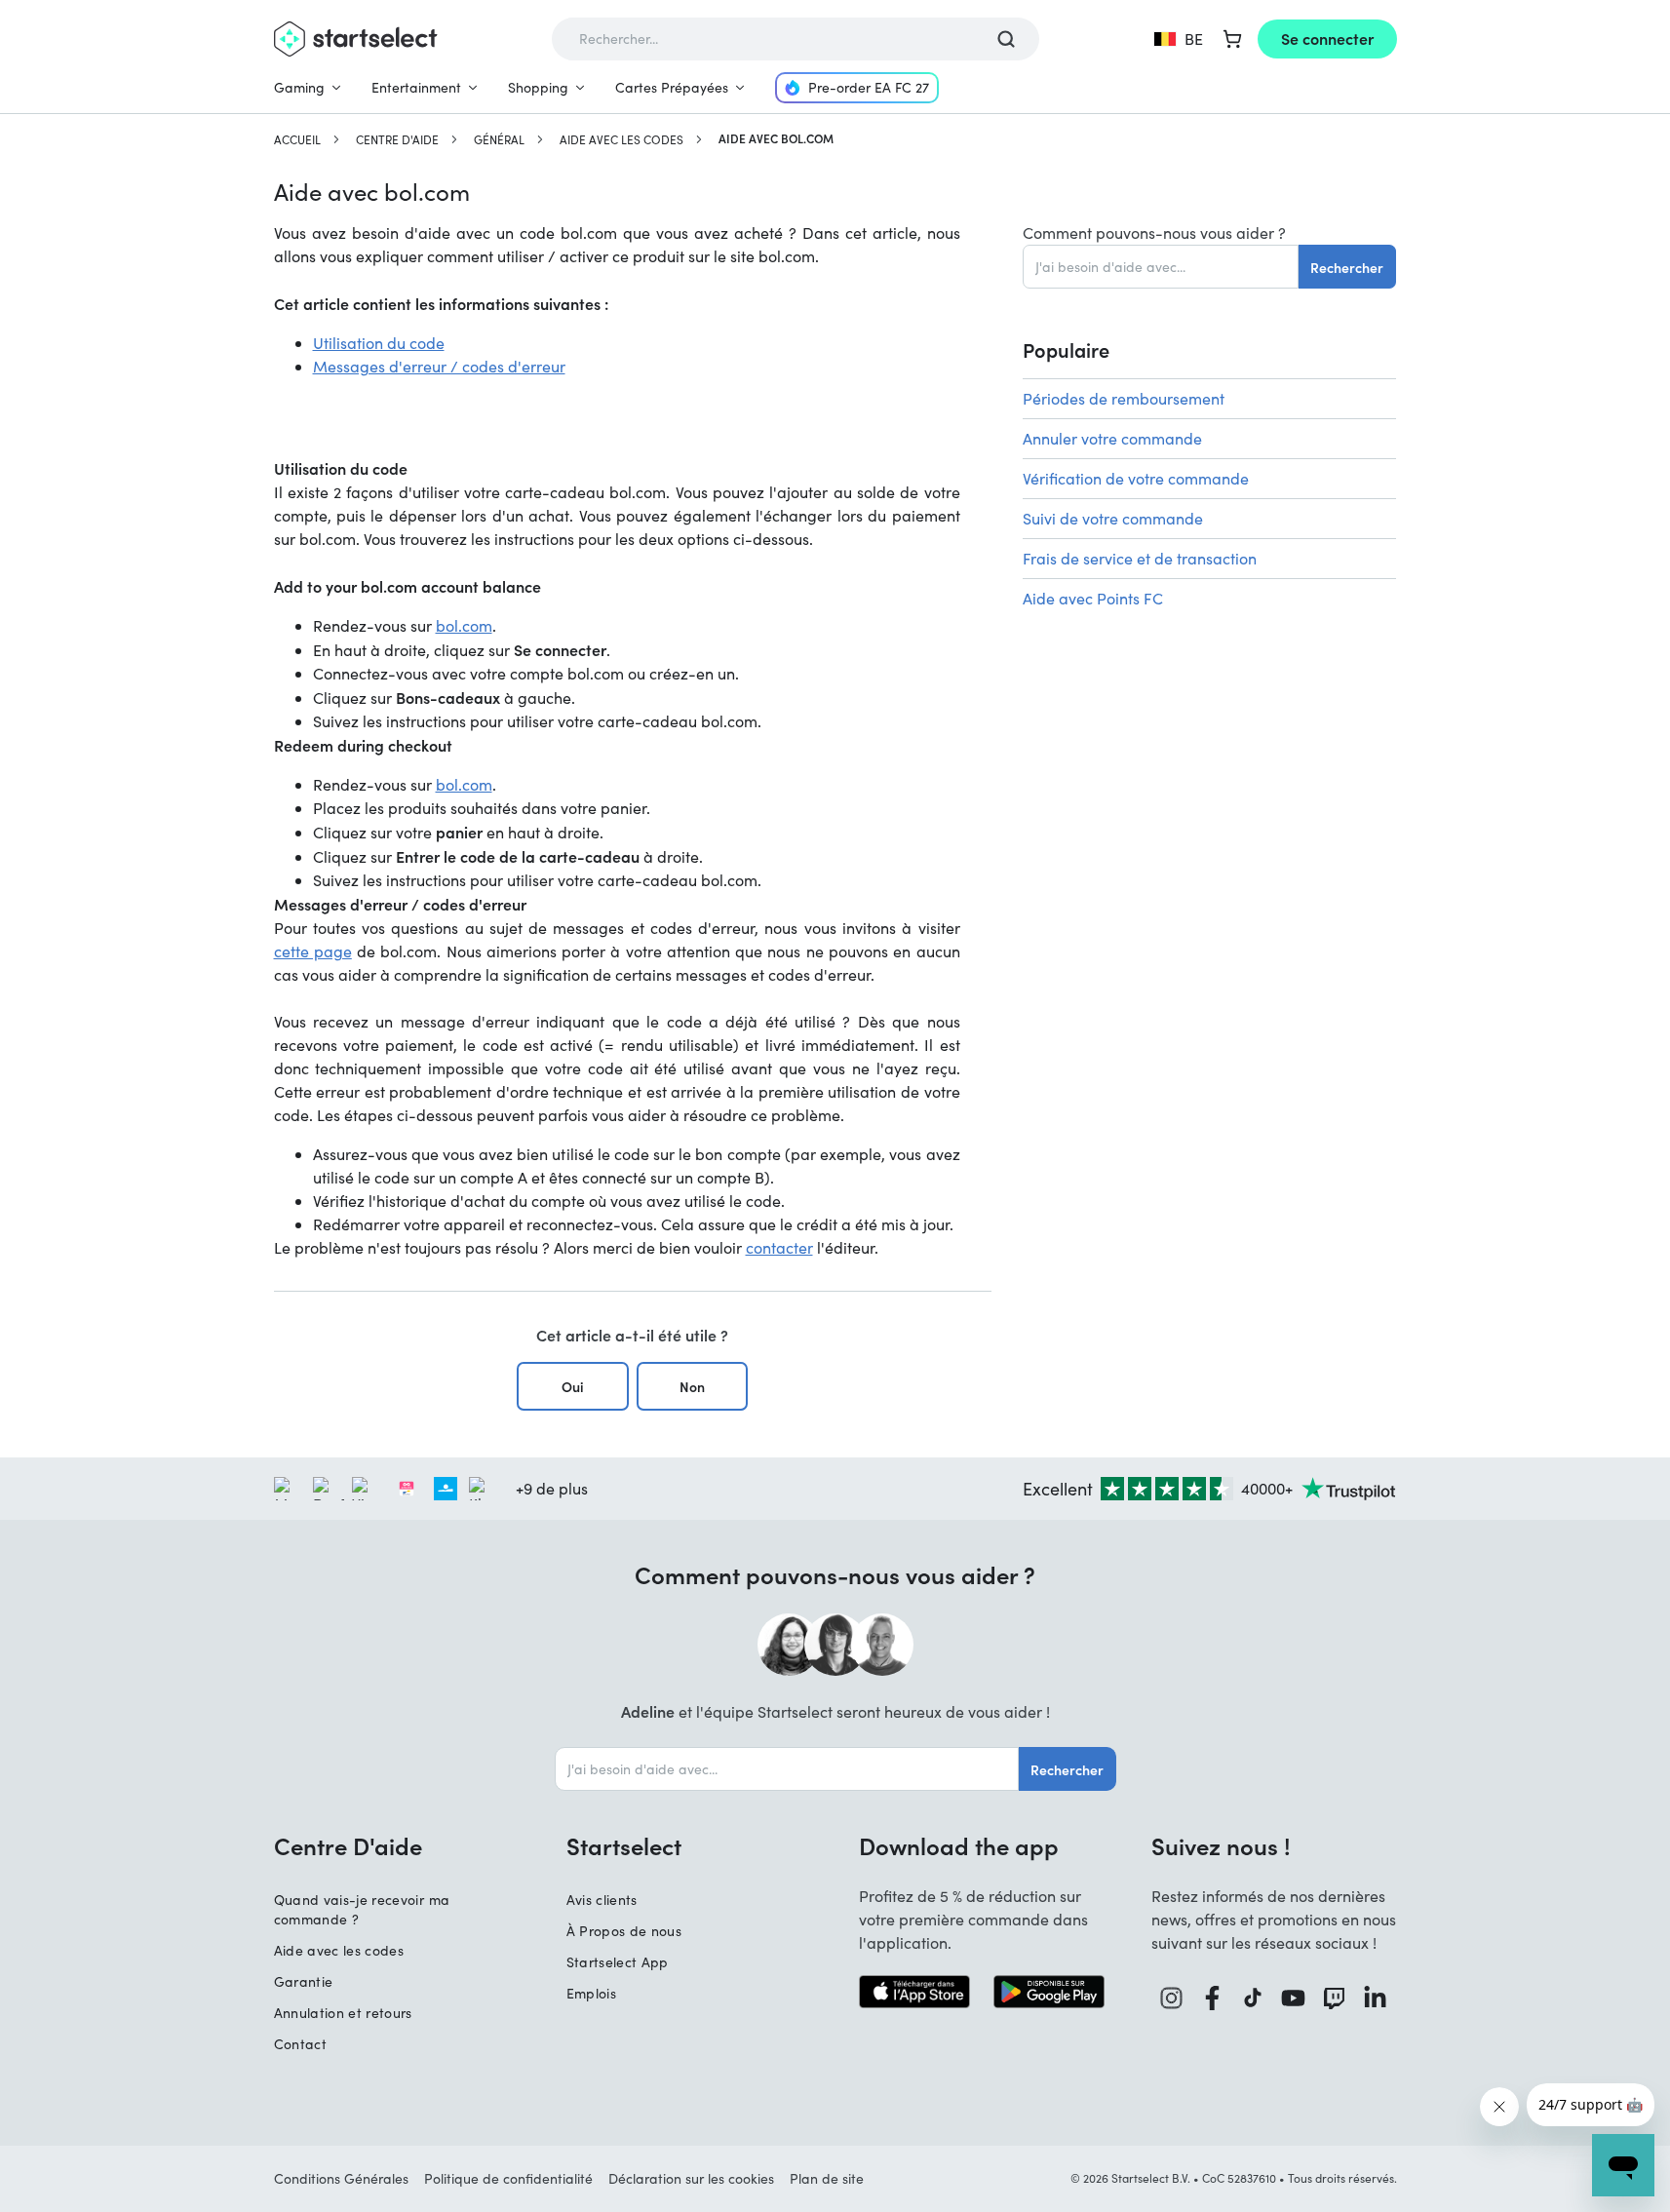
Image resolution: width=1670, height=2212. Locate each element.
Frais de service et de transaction (1140, 558)
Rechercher (1347, 267)
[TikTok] (1253, 1998)
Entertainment (416, 87)
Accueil (297, 139)
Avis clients (602, 1900)
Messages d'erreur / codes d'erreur (439, 366)
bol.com (464, 625)
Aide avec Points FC (1093, 598)
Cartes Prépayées (672, 87)
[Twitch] (1335, 1998)
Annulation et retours (343, 2013)
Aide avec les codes (621, 139)
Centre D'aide (397, 139)
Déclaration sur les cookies (691, 2178)
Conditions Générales (341, 2178)
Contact (300, 2044)
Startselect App (618, 1962)
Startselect (624, 1845)
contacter (779, 1247)
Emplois (591, 1993)
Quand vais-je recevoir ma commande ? (362, 1909)
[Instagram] (1172, 1998)
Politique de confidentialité (508, 2178)
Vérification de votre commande (1136, 478)
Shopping (538, 87)
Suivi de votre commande (1113, 518)
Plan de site (827, 2178)
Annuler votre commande (1112, 438)
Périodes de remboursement (1124, 398)
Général (499, 139)
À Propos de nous (624, 1931)
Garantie (304, 1981)
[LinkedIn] (1376, 1998)
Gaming (299, 87)
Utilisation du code (379, 343)
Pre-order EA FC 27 (869, 87)
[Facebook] (1213, 1998)
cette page (313, 951)
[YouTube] (1294, 1998)
